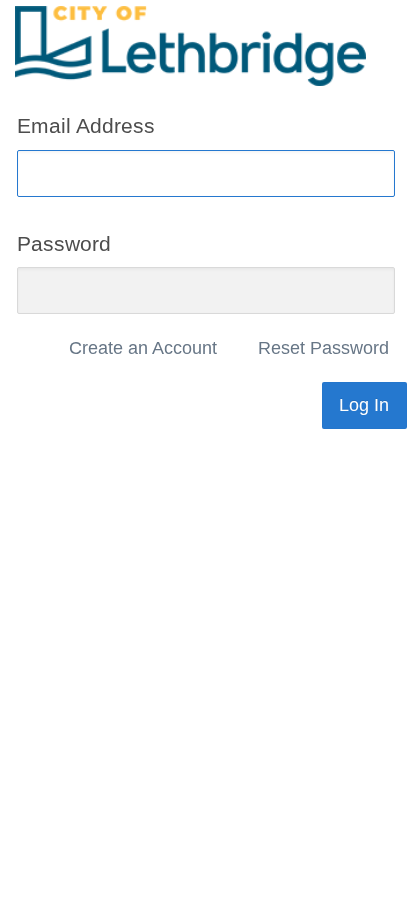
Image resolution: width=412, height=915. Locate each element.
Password (64, 242)
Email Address (86, 125)
